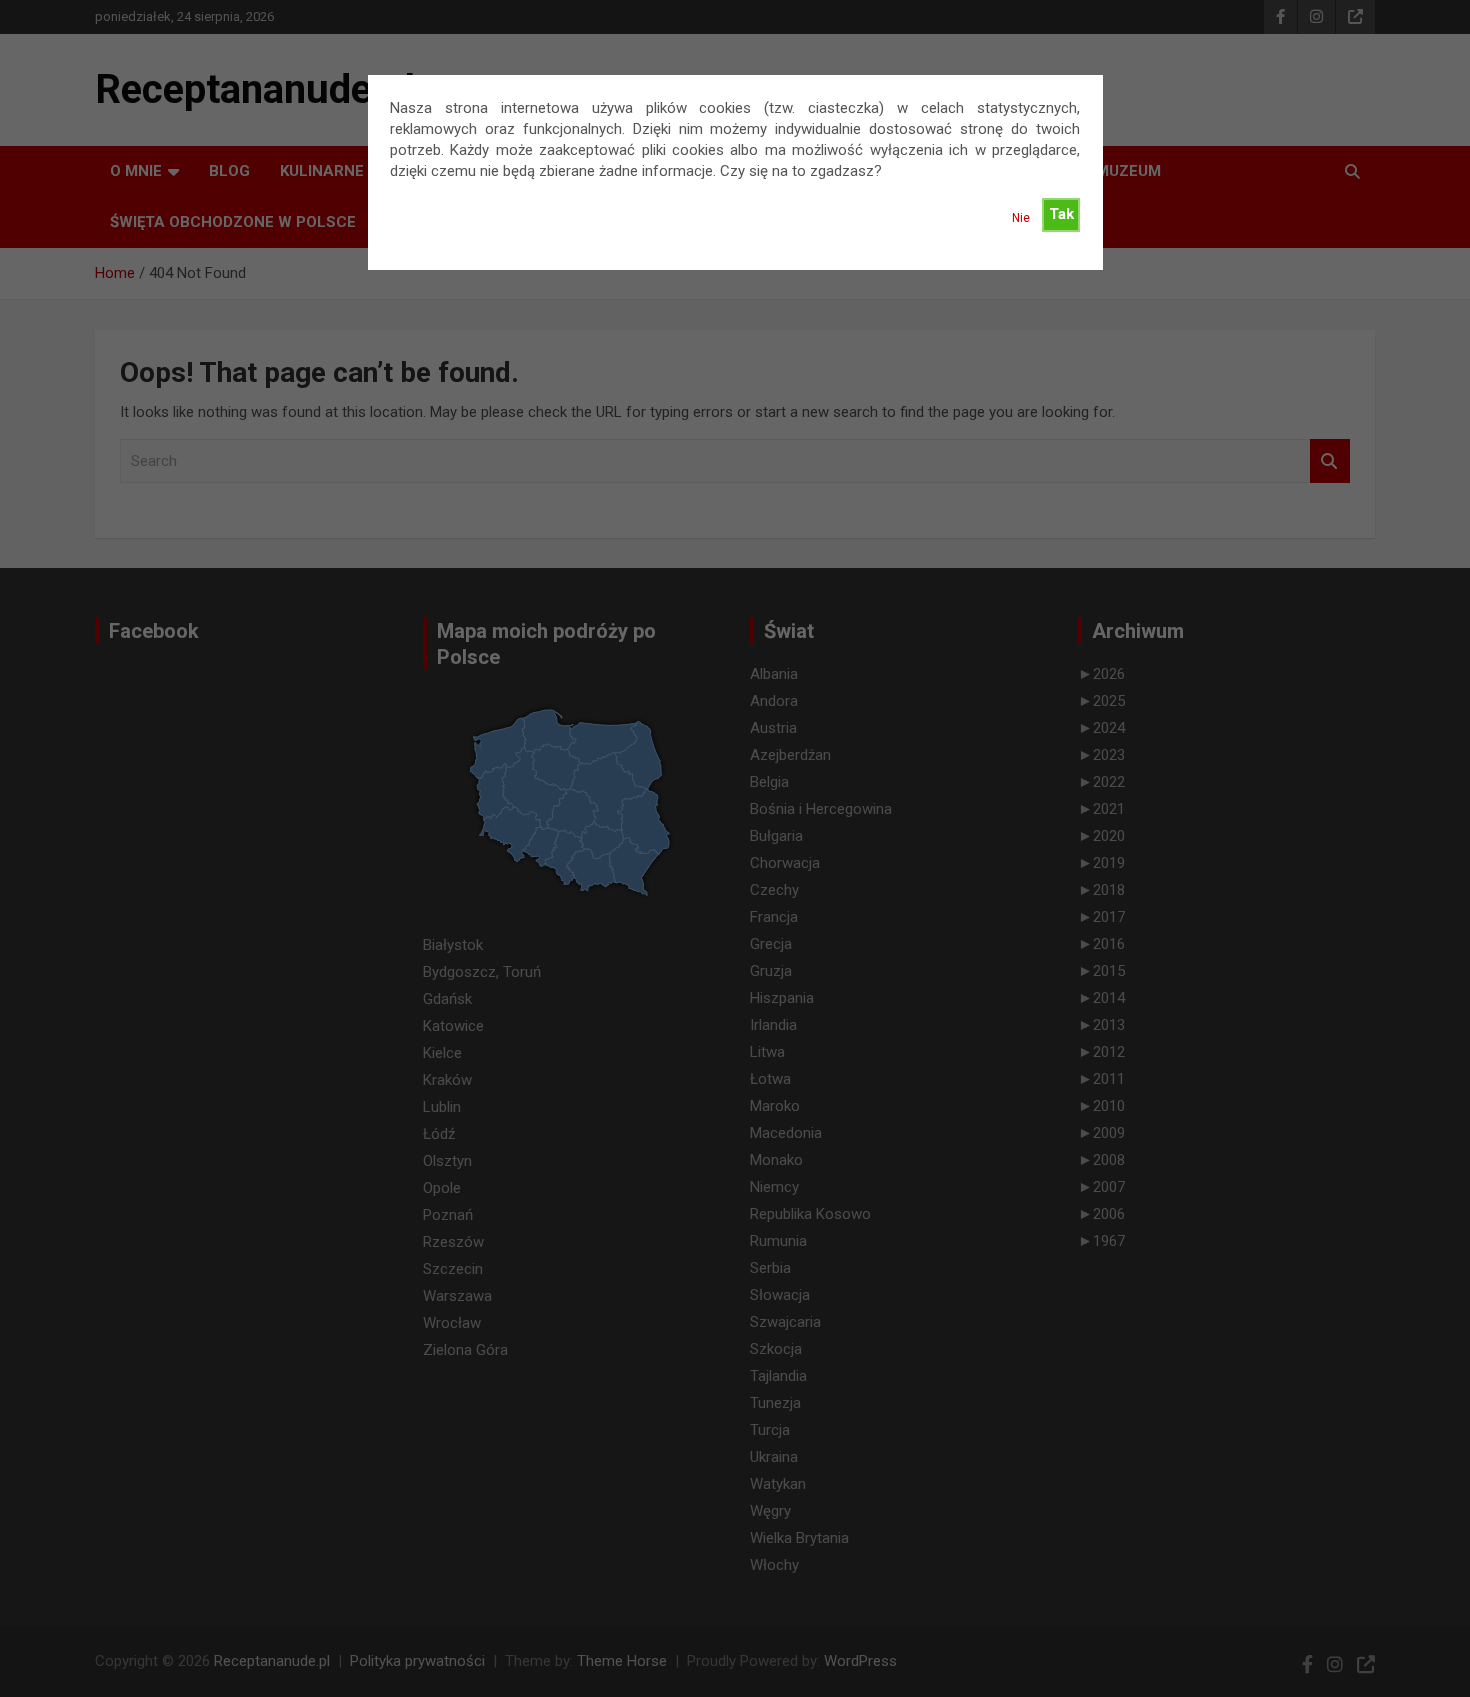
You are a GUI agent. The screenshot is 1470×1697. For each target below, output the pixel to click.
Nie (1021, 218)
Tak (1061, 214)
